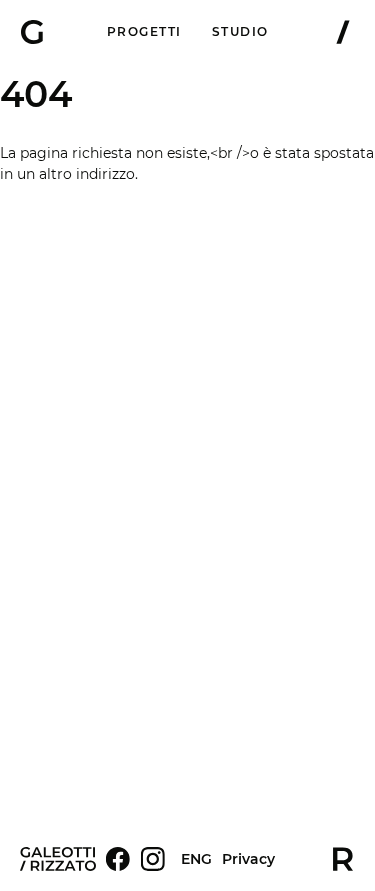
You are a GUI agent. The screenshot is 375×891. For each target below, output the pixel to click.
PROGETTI (144, 31)
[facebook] (118, 859)
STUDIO (240, 31)
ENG (196, 859)
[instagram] (153, 859)
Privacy (248, 859)
